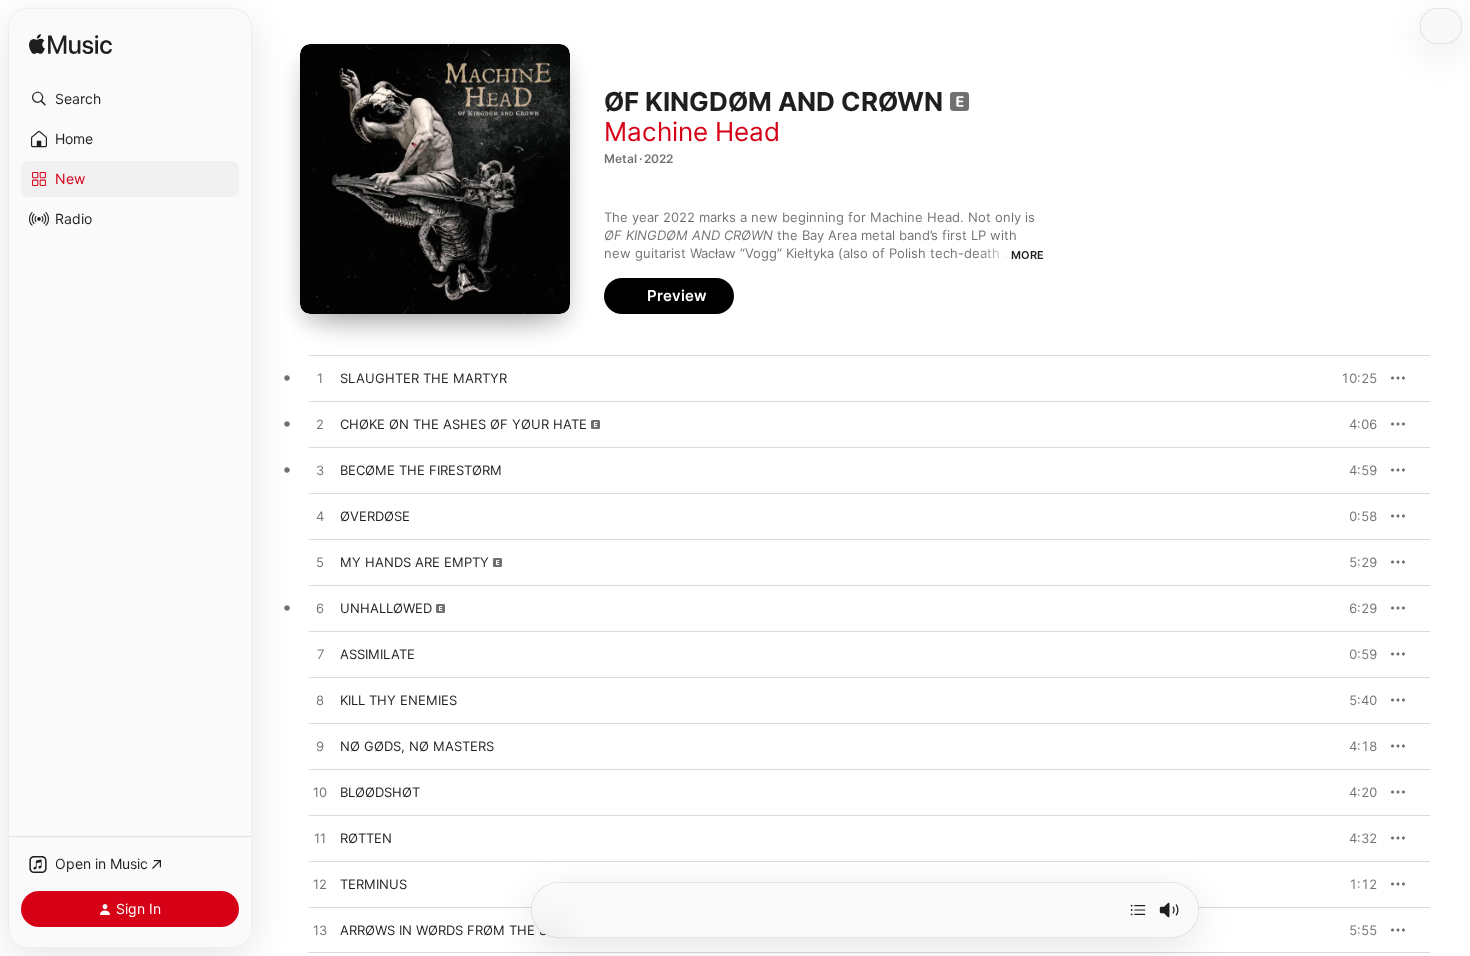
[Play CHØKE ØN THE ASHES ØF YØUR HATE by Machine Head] (320, 425)
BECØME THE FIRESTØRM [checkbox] (421, 470)
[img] (70, 45)
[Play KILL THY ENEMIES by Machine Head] (320, 701)
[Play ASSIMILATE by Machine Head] (320, 655)
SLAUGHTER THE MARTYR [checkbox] (423, 378)
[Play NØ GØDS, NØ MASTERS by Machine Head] (320, 747)
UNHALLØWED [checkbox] (386, 608)
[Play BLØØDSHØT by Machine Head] (320, 793)
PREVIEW (1355, 378)
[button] (130, 99)
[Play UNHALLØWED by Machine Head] (320, 609)
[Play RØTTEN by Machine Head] (320, 839)
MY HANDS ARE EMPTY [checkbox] (414, 562)
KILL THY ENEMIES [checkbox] (398, 700)
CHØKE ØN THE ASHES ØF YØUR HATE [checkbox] (463, 424)
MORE (1027, 255)
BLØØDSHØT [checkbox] (380, 792)
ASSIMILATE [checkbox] (377, 654)
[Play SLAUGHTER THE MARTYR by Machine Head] (320, 379)
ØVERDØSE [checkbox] (375, 516)
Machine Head (692, 131)
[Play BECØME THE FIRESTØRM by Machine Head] (320, 471)
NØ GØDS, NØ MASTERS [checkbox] (417, 746)
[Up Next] (1138, 910)
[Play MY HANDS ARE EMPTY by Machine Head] (320, 563)
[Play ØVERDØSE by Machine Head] (320, 517)
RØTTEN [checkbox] (366, 838)
